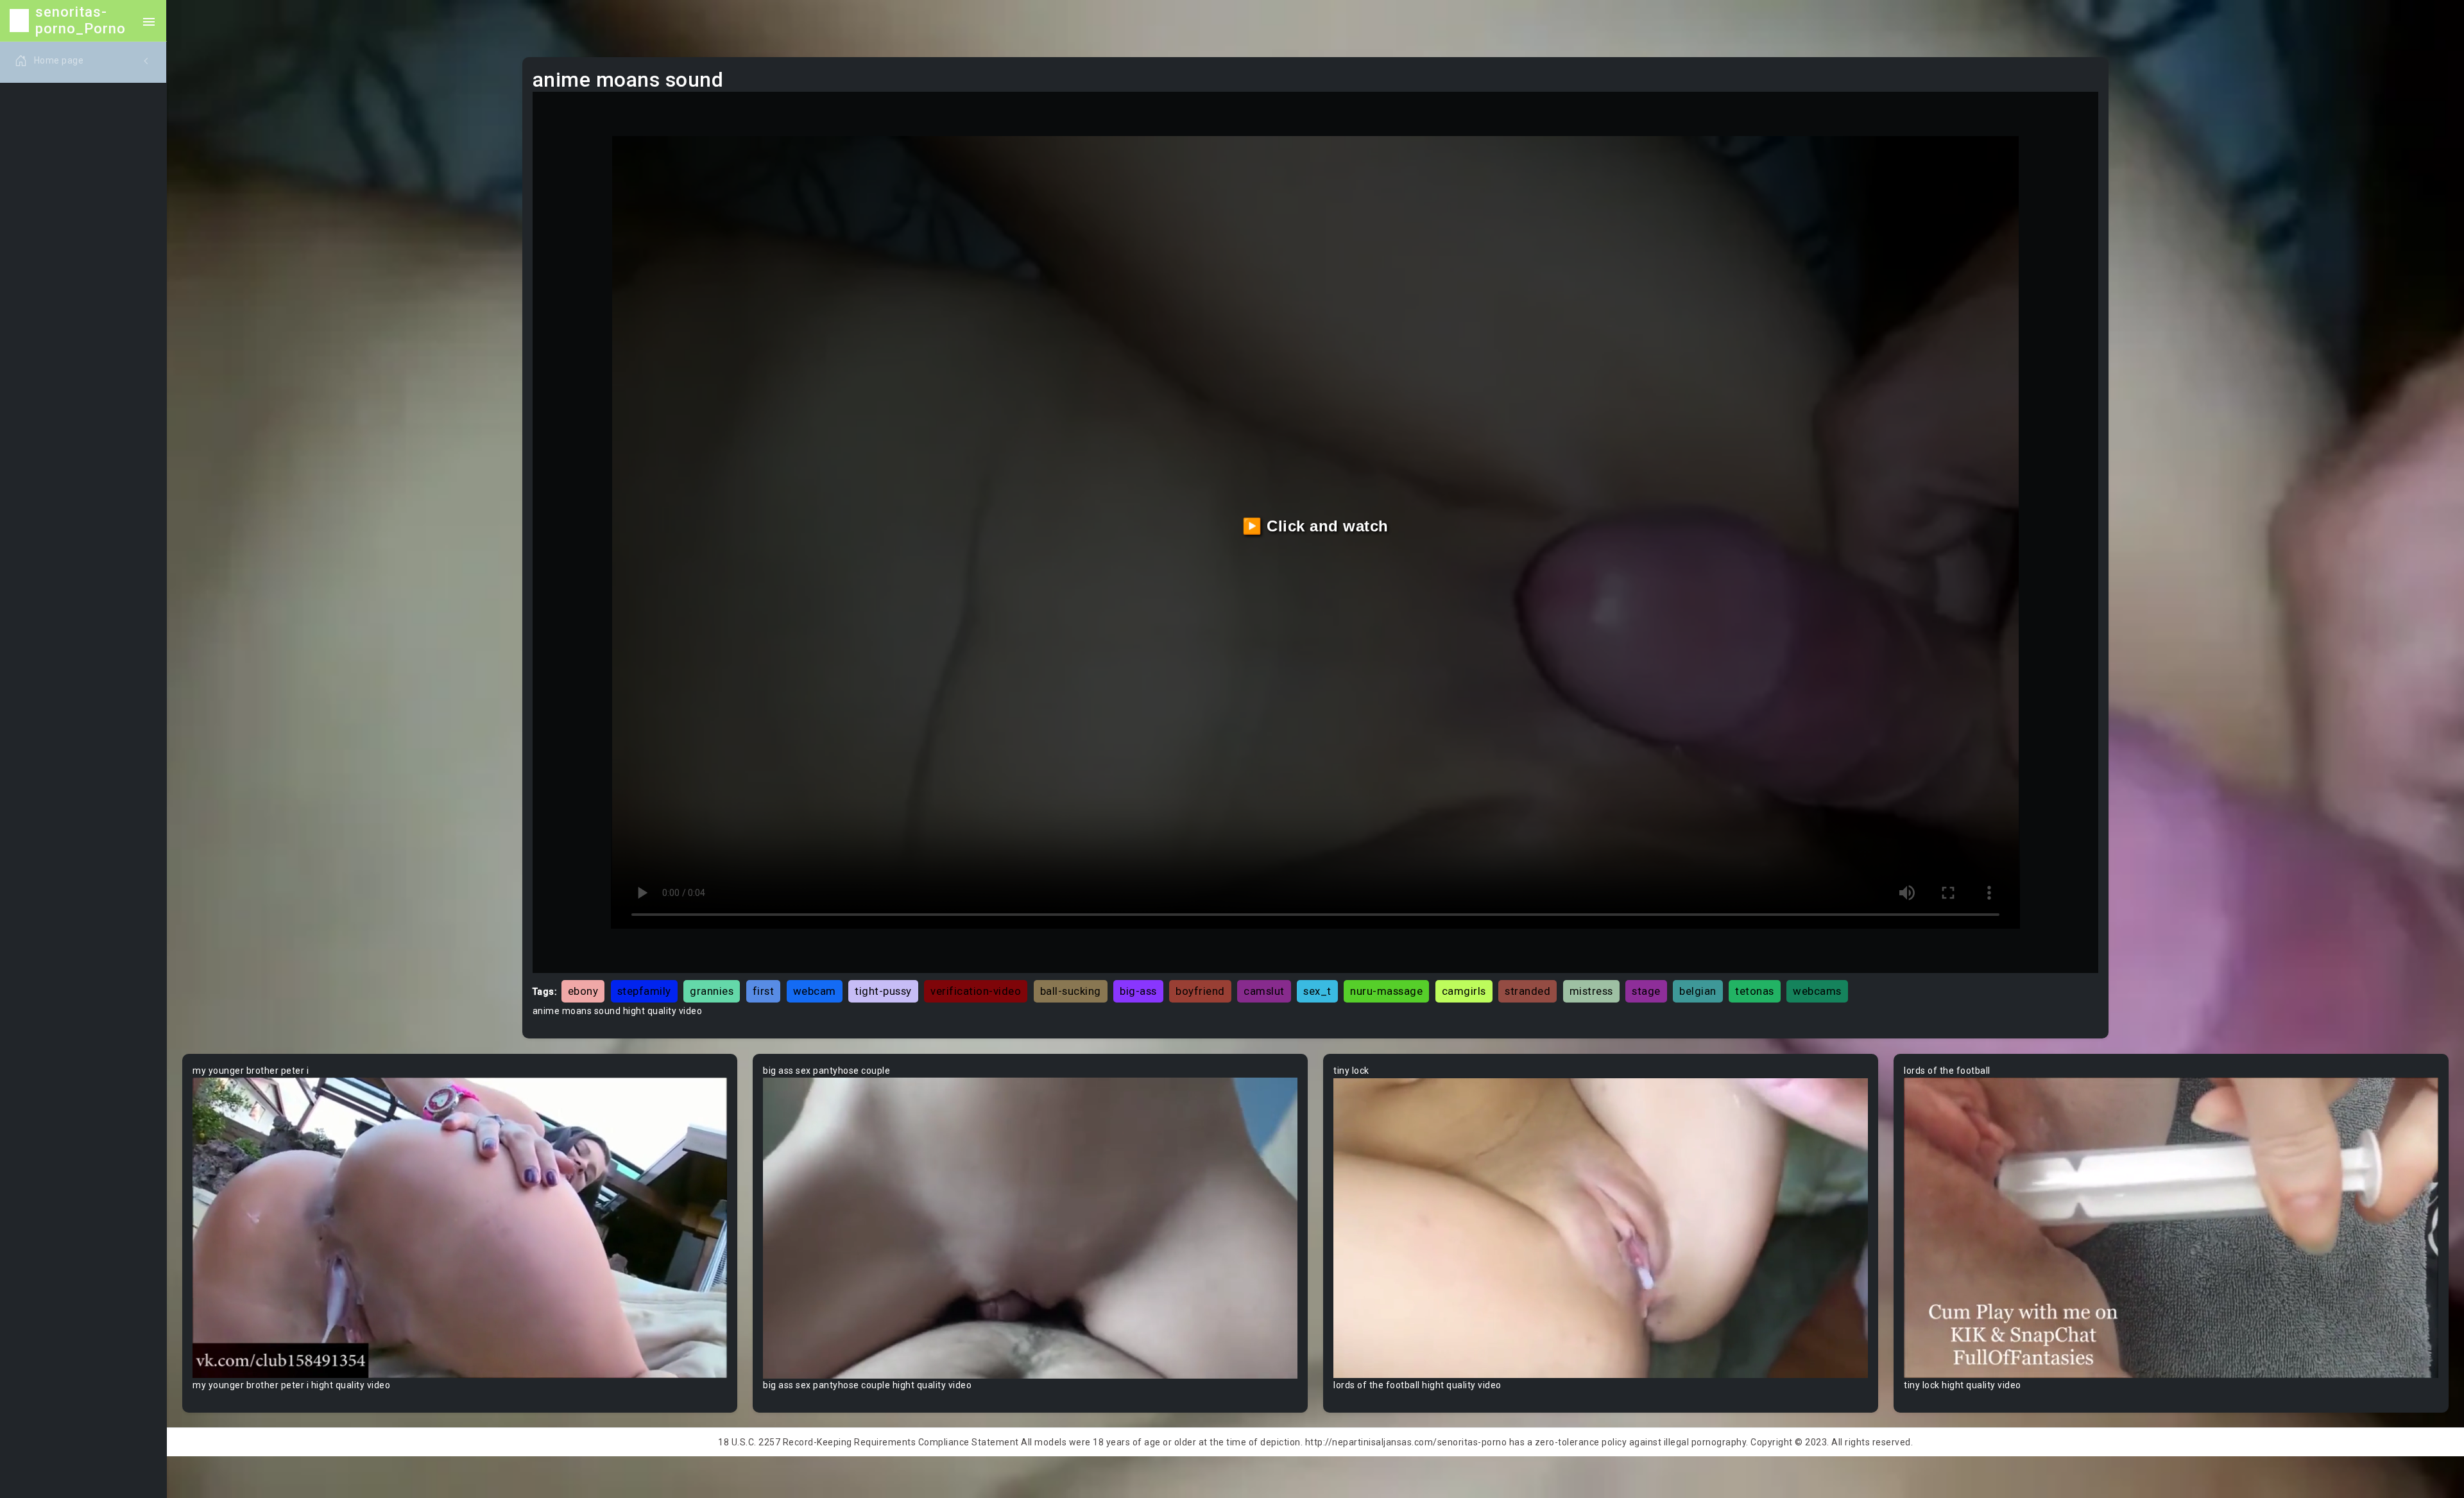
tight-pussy (883, 991)
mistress (1591, 991)
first (764, 991)
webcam (815, 991)
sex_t (1317, 991)
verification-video (976, 991)
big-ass (1138, 991)
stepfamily (644, 991)
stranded (1527, 991)
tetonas (1755, 991)
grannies (712, 991)
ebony (583, 991)
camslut (1264, 991)
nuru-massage (1386, 991)
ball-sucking (1071, 991)
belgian (1698, 991)
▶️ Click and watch (1315, 526)
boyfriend (1200, 991)
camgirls (1464, 991)
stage (1646, 991)
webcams (1817, 991)
